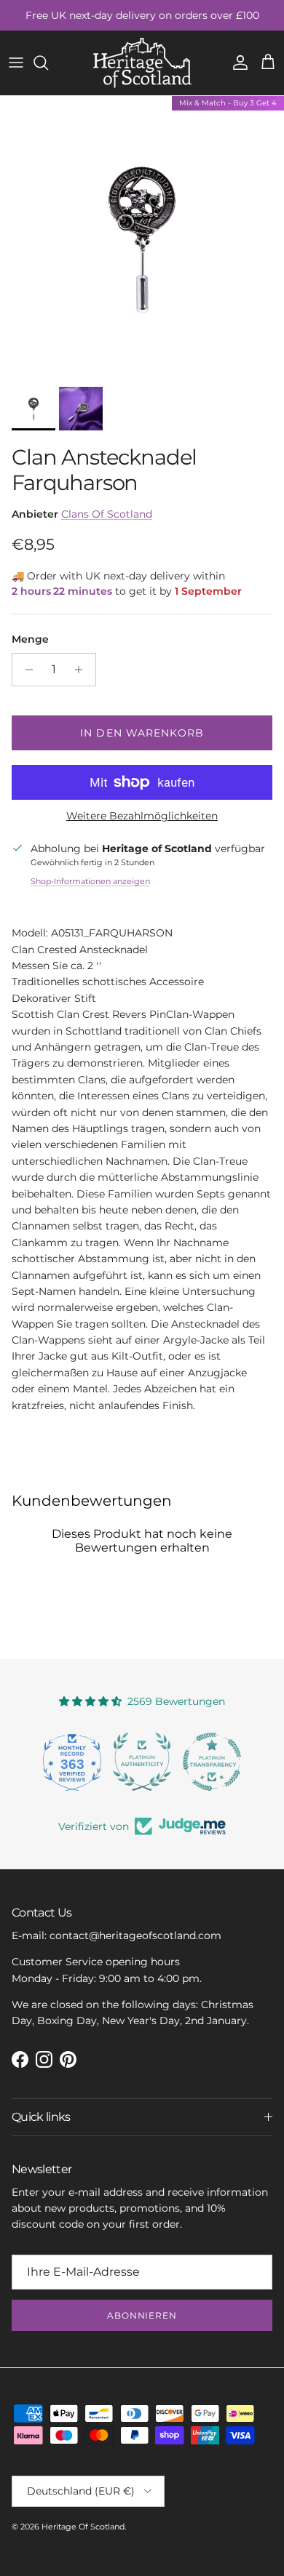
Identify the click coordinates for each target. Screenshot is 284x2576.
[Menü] (16, 63)
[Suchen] (48, 63)
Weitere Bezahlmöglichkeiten (142, 816)
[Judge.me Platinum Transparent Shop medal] (212, 1762)
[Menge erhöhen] (83, 670)
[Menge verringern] (25, 670)
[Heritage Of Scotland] (142, 63)
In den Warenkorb (142, 733)
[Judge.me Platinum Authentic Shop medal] (142, 1762)
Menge (30, 639)
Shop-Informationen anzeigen (90, 881)
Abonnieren (142, 2315)
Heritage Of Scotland (83, 2527)
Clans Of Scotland (107, 514)
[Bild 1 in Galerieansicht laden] (142, 238)
